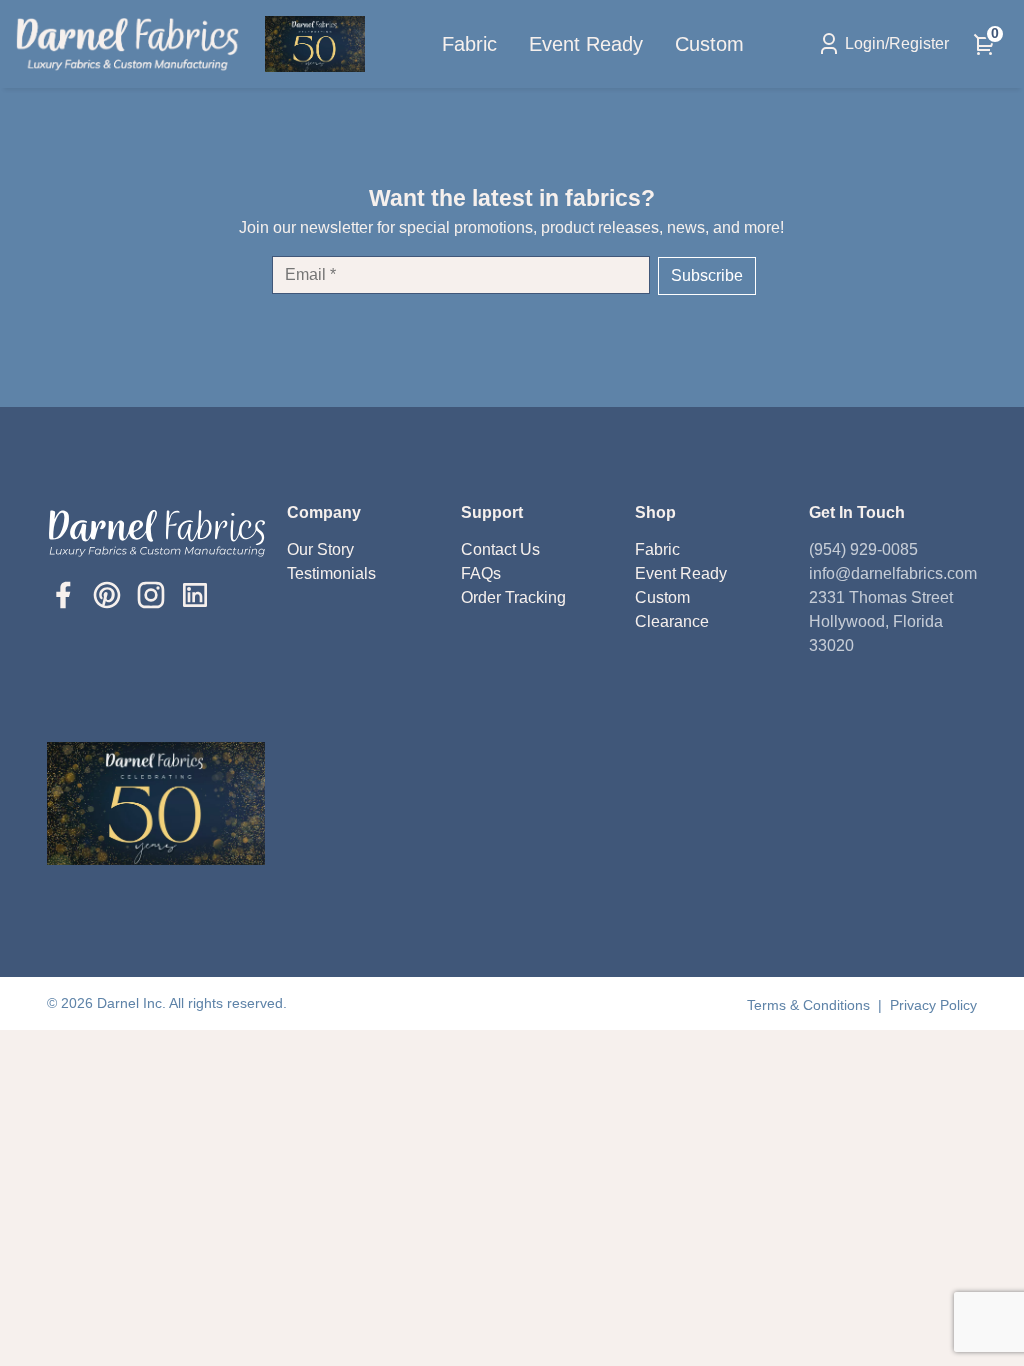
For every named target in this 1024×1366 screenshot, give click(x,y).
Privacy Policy (933, 1005)
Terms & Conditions (810, 1005)
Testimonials (331, 573)
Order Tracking (513, 597)
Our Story (320, 549)
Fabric (469, 44)
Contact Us (500, 549)
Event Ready (586, 44)
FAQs (481, 573)
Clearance (672, 621)
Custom (709, 44)
